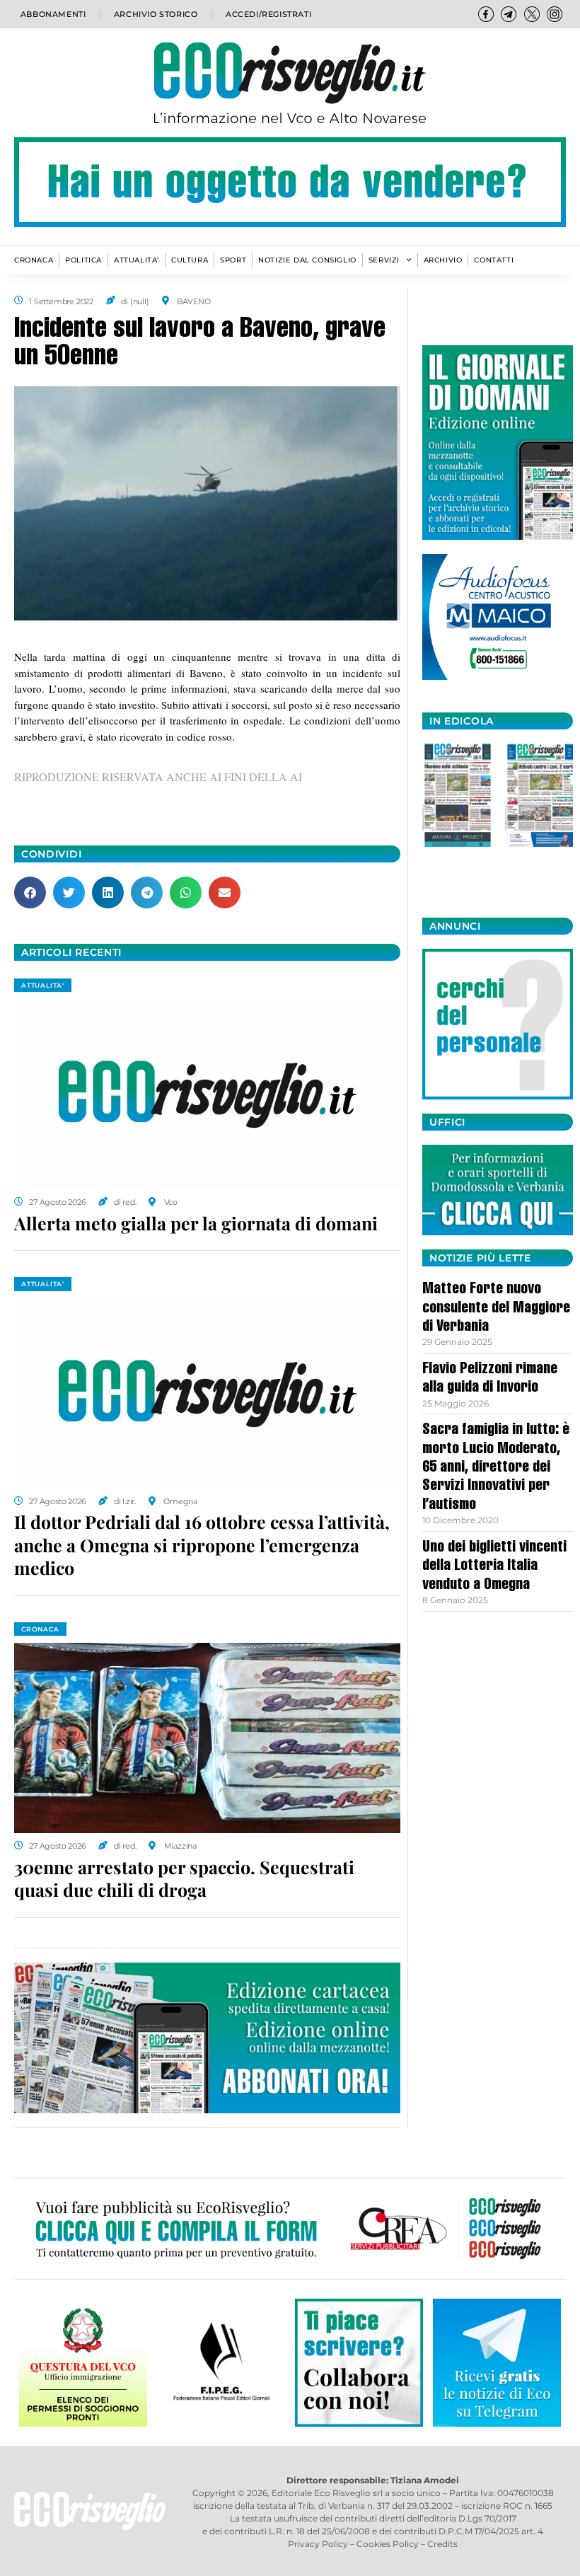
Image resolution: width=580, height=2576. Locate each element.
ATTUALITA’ (137, 260)
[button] (30, 893)
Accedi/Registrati (268, 14)
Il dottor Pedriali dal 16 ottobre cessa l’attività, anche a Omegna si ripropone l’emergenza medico (202, 1544)
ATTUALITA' (43, 985)
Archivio (443, 260)
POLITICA (83, 260)
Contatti (494, 260)
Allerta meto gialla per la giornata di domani (196, 1223)
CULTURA (190, 260)
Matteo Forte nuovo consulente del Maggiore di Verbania (496, 1309)
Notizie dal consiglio (307, 260)
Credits (442, 2544)
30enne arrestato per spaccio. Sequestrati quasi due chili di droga (184, 1878)
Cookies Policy (388, 2544)
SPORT (233, 260)
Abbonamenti (53, 14)
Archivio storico (156, 14)
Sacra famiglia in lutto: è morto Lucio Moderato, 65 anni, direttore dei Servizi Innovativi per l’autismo (496, 1468)
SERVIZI (384, 260)
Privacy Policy (318, 2544)
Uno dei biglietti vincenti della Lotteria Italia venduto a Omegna (494, 1567)
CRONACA (34, 260)
